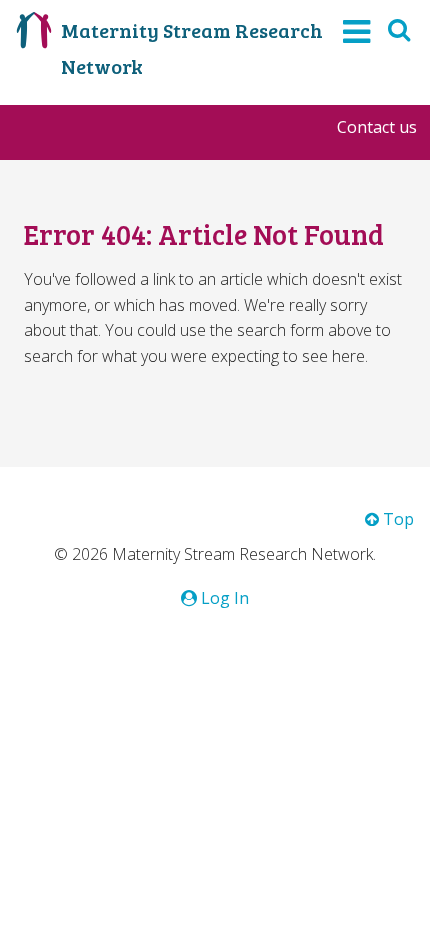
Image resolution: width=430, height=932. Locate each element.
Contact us (377, 127)
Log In (223, 598)
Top (396, 519)
